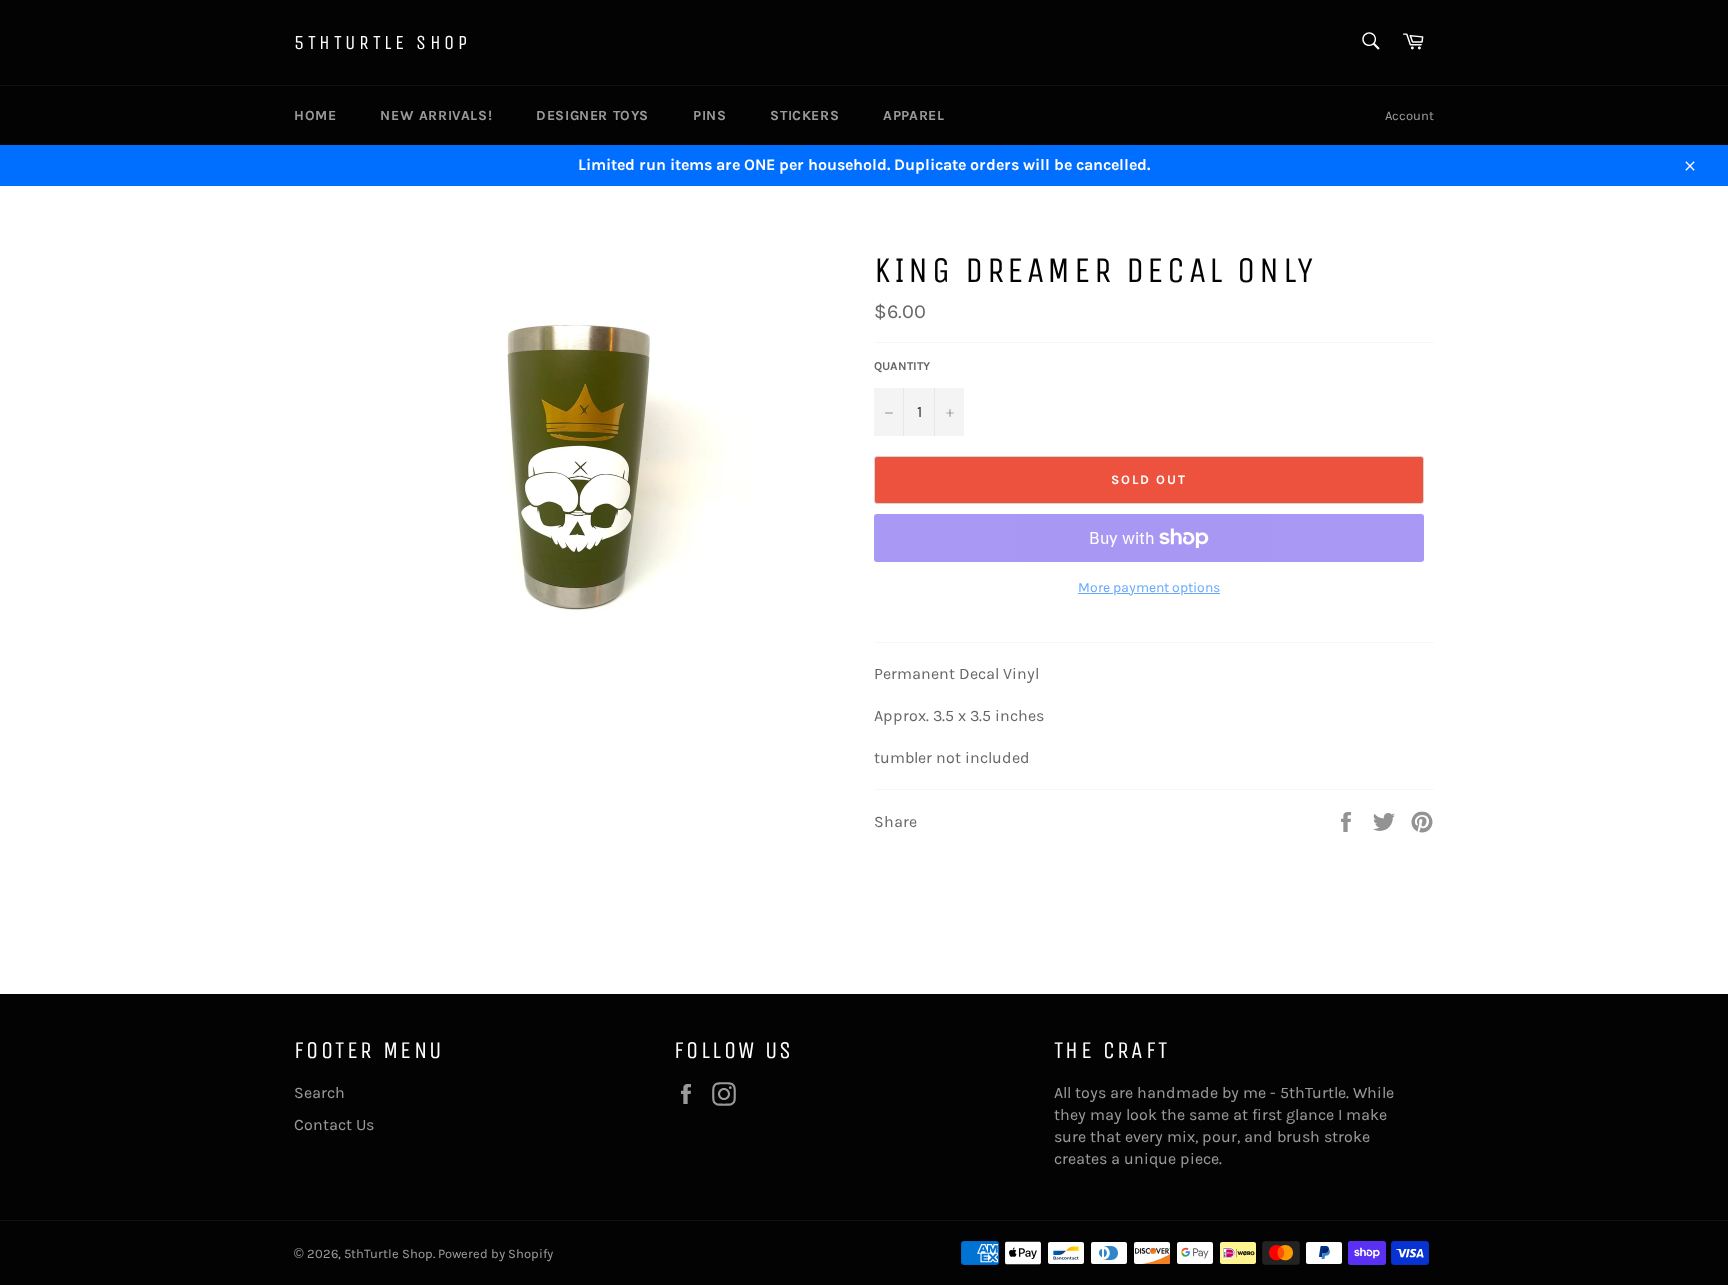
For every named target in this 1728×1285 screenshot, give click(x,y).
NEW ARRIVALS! (436, 115)
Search (319, 1092)
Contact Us (334, 1124)
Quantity (902, 366)
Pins (709, 115)
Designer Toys (592, 115)
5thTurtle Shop (382, 42)
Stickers (804, 115)
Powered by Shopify (495, 1253)
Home (315, 115)
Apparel (913, 115)
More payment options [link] (1149, 587)
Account (1409, 115)
